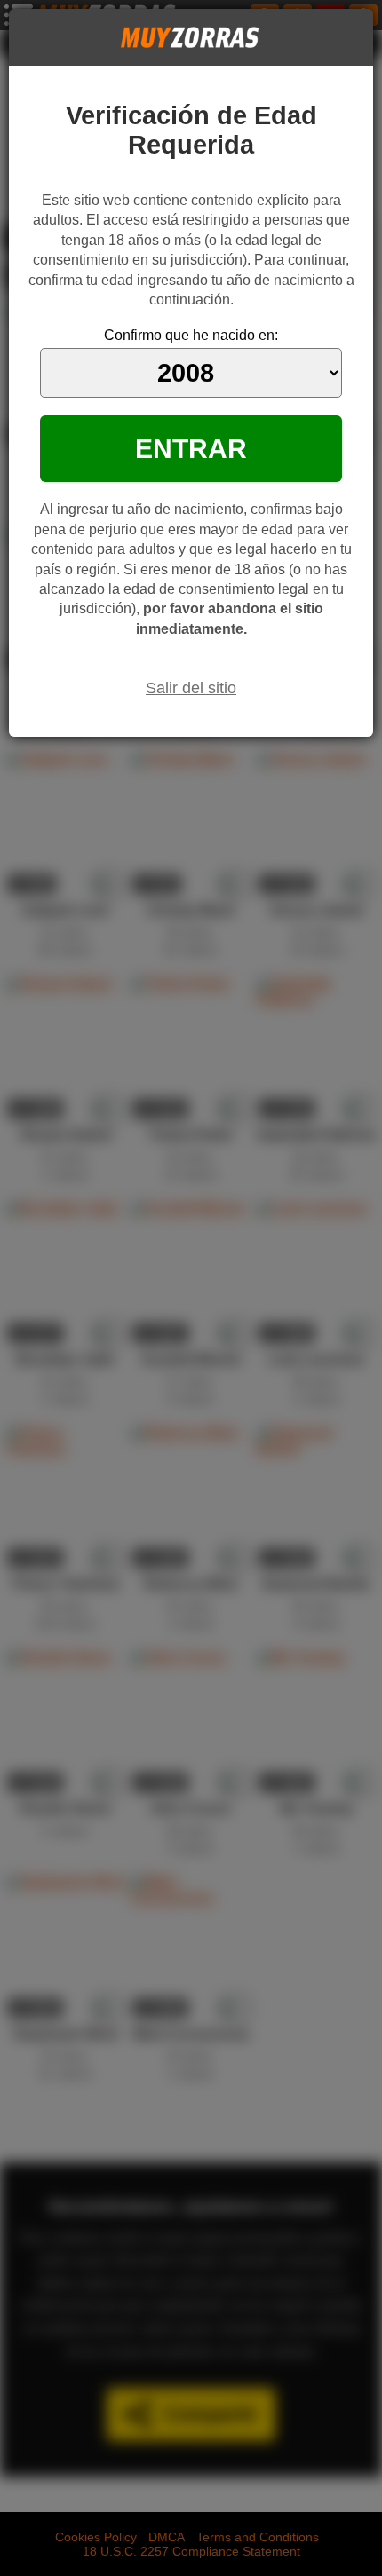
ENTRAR (191, 448)
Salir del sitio (191, 688)
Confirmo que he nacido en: (191, 335)
